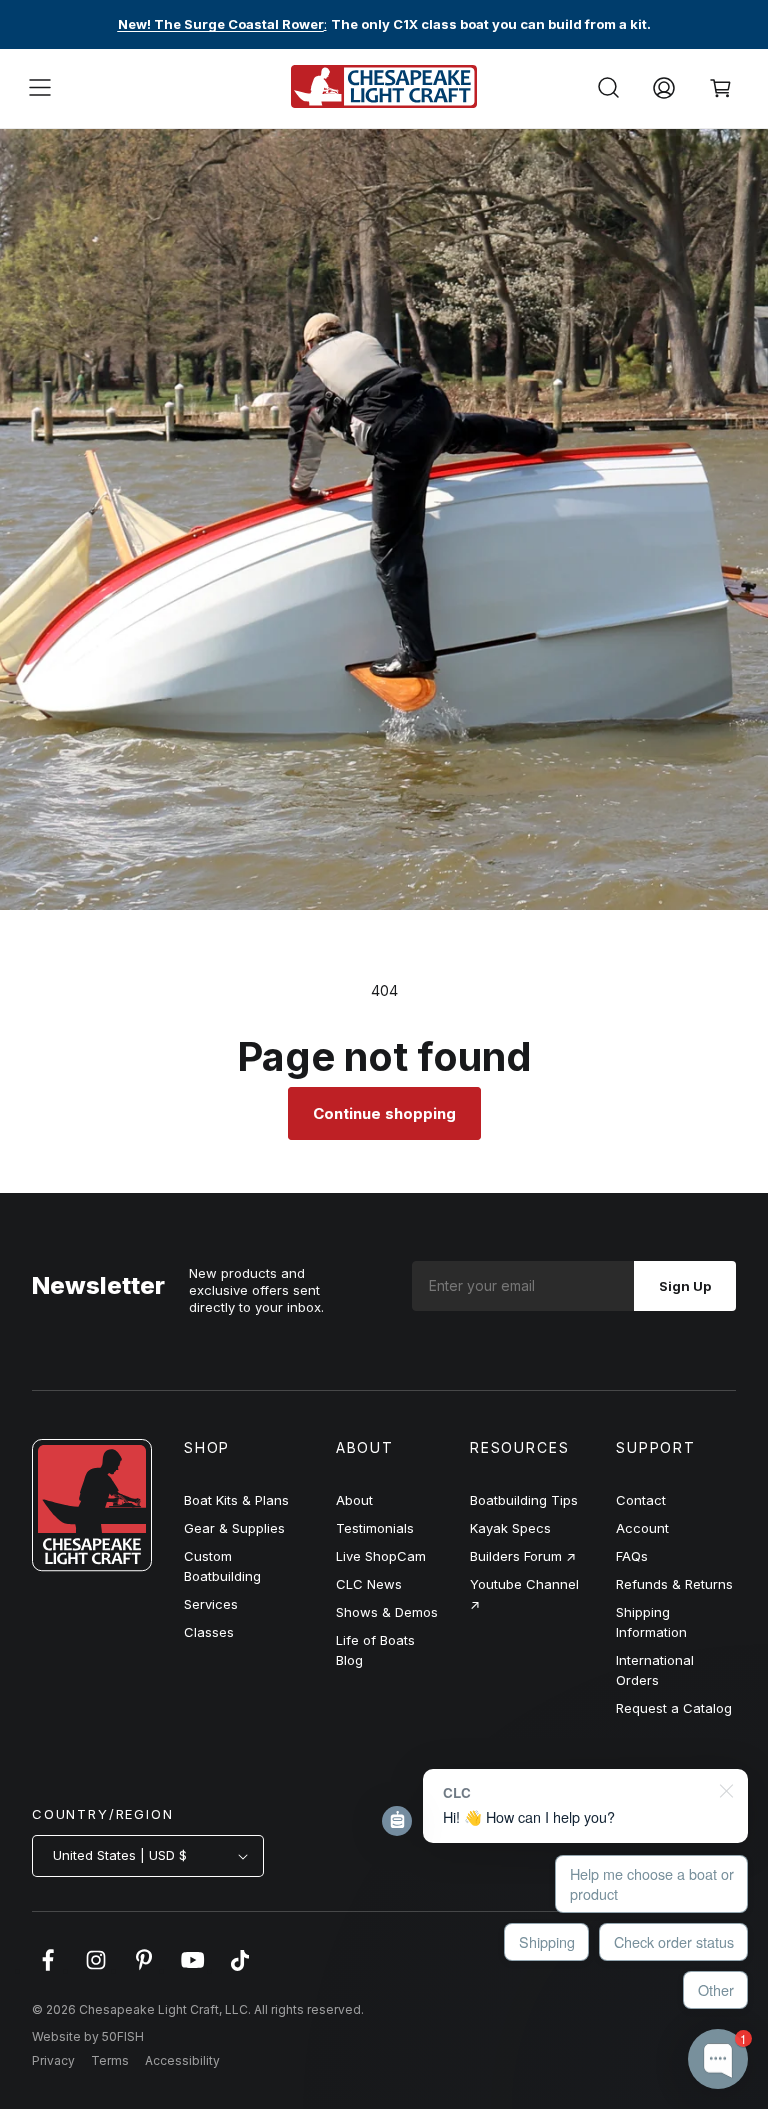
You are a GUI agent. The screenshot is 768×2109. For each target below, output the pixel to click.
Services (211, 1604)
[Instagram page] (96, 1970)
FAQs (632, 1556)
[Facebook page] (48, 1970)
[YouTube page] (192, 1970)
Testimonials (375, 1528)
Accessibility (182, 2060)
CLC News (369, 1584)
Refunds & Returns (674, 1584)
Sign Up (685, 1286)
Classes (209, 1632)
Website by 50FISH (88, 2036)
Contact (641, 1500)
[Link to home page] (92, 1566)
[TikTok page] (240, 1970)
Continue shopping (384, 1113)
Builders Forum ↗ (523, 1556)
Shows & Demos (387, 1612)
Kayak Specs (510, 1528)
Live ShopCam (381, 1556)
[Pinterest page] (144, 1970)
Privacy (53, 2060)
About (354, 1500)
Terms (110, 2060)
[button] (40, 88)
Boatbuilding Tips (524, 1500)
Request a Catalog (674, 1708)
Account (642, 1528)
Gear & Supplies (234, 1528)
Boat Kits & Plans (236, 1500)
